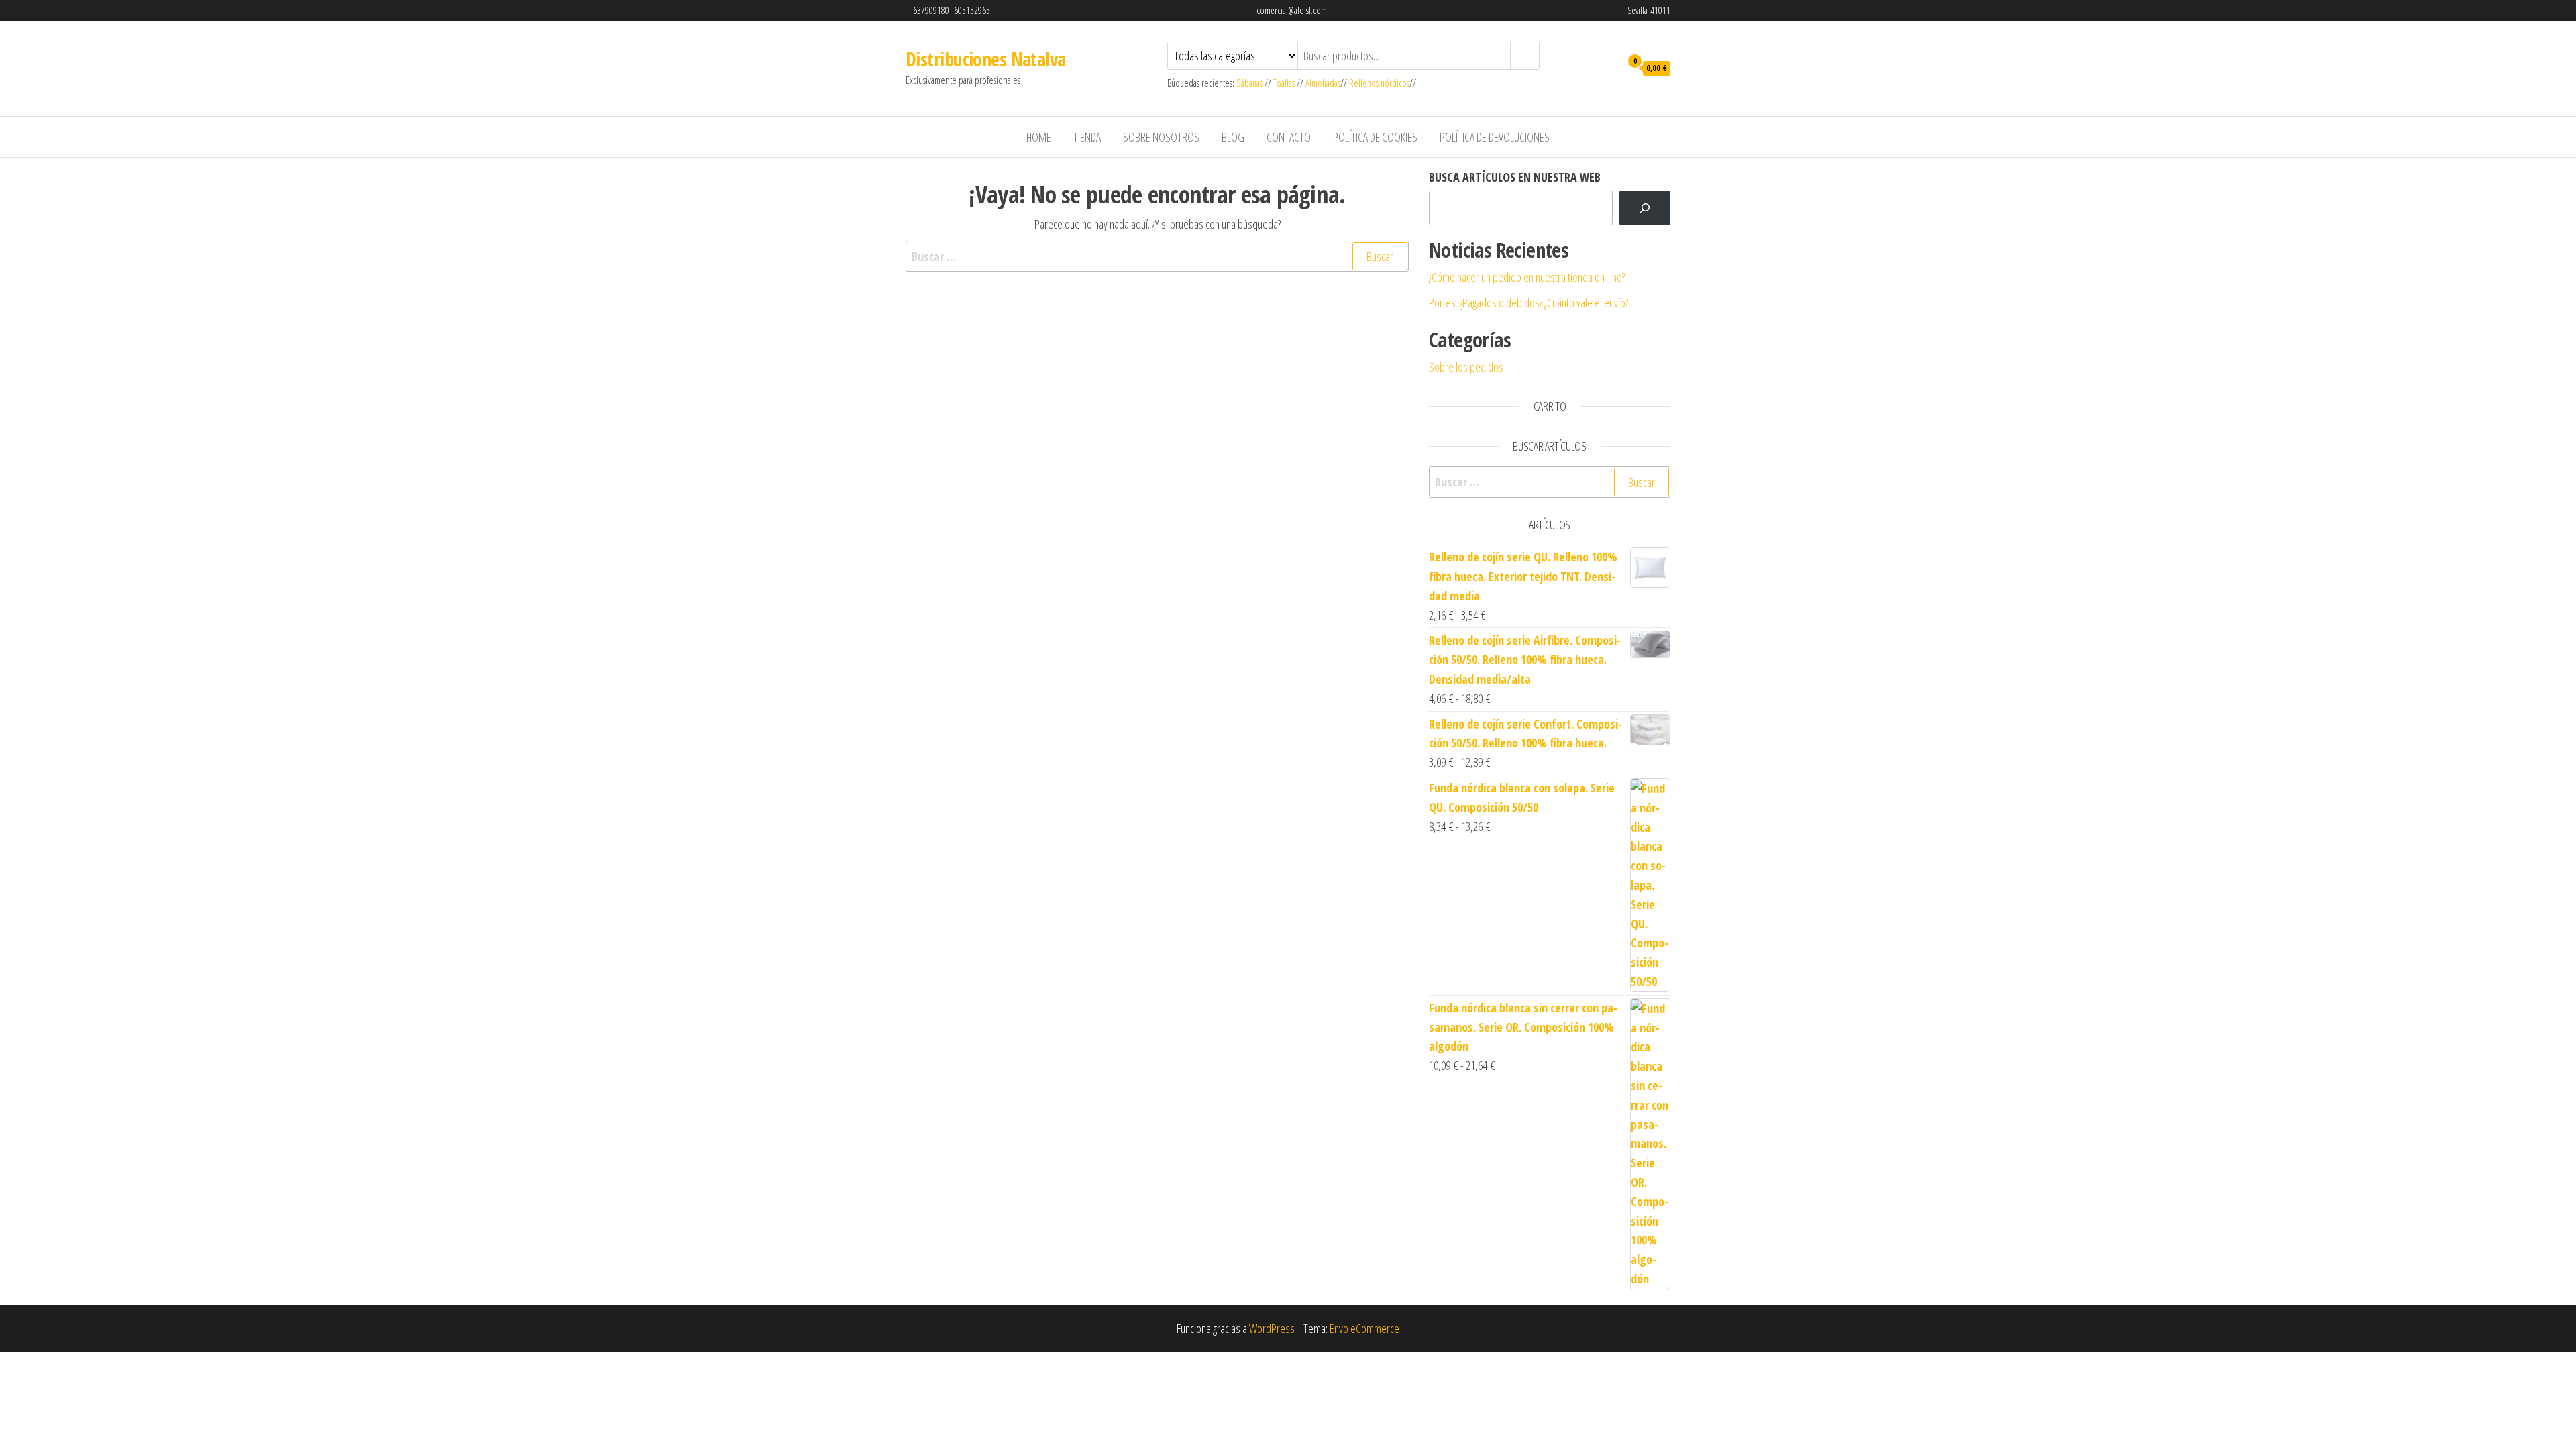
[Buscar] (1645, 208)
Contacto (1289, 137)
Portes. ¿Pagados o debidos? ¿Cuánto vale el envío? (1528, 303)
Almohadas (1323, 83)
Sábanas (1250, 83)
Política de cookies (1375, 137)
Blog (1233, 137)
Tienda (1087, 137)
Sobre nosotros (1161, 137)
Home (1039, 137)
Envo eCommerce (1364, 1328)
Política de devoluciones (1495, 137)
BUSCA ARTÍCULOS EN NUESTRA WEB (1515, 177)
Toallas (1284, 83)
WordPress (1272, 1328)
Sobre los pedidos (1466, 367)
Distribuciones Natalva (986, 59)
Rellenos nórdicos (1379, 83)
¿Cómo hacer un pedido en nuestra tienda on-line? (1527, 277)
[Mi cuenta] (1607, 67)
